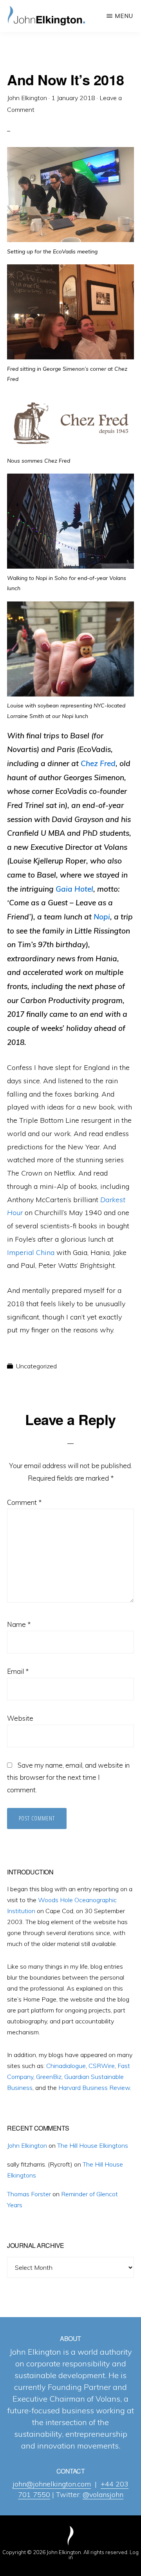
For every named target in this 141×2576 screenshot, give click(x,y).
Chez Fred (98, 763)
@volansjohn (103, 2494)
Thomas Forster (29, 2194)
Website (20, 1718)
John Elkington (27, 2145)
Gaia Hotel (74, 889)
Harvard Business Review (94, 2088)
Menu (124, 16)
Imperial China (31, 1252)
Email (18, 1671)
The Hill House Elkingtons (93, 2145)
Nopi (102, 917)
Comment (24, 1502)
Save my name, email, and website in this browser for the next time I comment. (68, 1778)
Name (19, 1624)
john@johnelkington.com (52, 2484)
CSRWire (102, 2066)
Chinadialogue (66, 2066)
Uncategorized (36, 1366)
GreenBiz (49, 2077)
